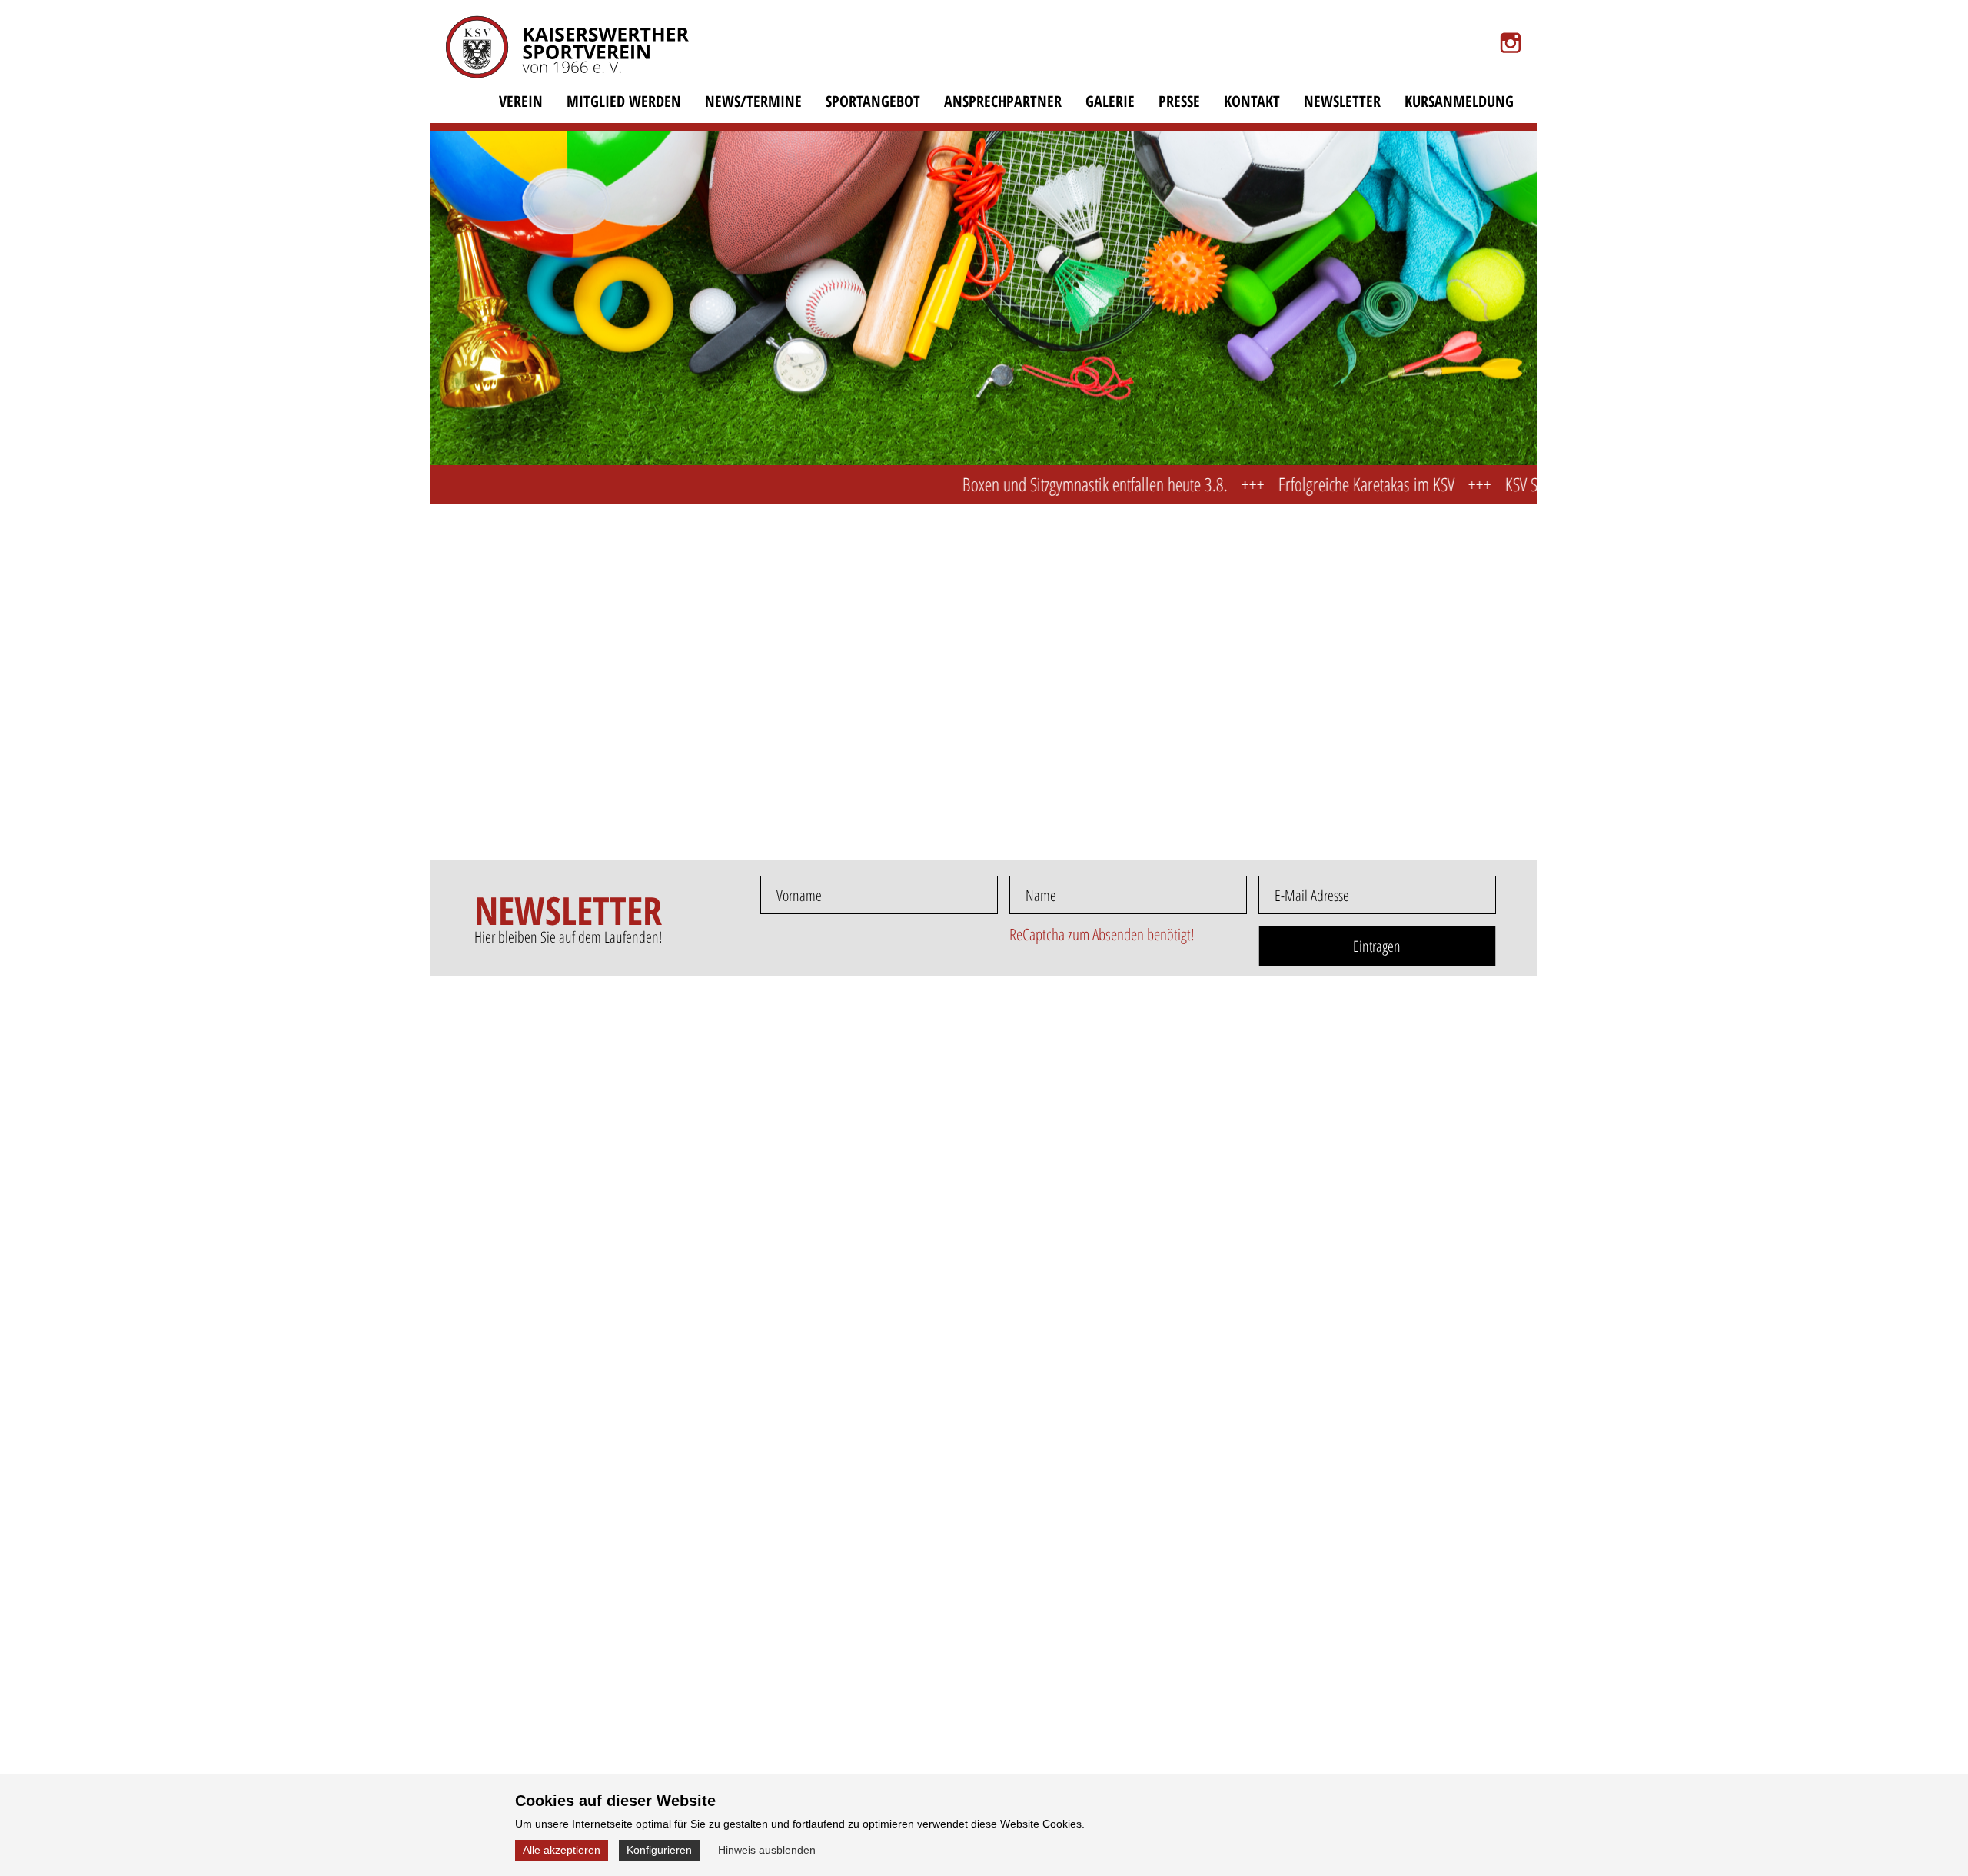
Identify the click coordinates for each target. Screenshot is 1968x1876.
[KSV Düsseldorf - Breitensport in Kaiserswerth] (557, 57)
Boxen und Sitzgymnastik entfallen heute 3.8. (1020, 484)
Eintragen (1377, 946)
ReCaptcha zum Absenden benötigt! (1102, 934)
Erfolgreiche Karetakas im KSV (1291, 484)
